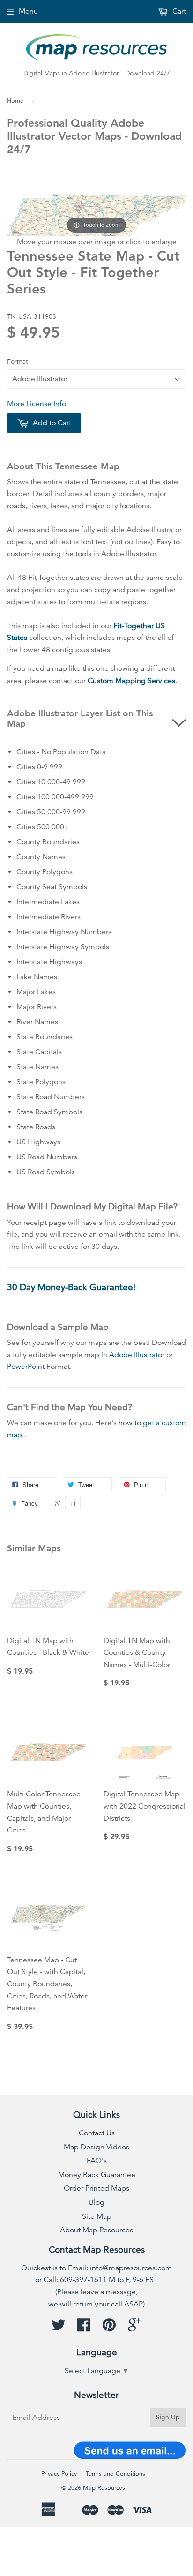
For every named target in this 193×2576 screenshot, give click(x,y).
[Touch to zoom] (96, 215)
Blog (97, 2202)
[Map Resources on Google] (134, 2328)
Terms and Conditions (115, 2474)
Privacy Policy (59, 2474)
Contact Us (97, 2133)
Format (18, 361)
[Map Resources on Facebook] (84, 2328)
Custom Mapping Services (131, 681)
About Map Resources (96, 2230)
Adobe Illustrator (137, 1355)
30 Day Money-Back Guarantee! (71, 1287)
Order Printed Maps (96, 2188)
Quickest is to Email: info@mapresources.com (96, 2268)
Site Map (97, 2216)
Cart (178, 11)
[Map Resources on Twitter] (59, 2328)
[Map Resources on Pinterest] (109, 2328)
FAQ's (97, 2161)
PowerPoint (26, 1367)
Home (15, 101)
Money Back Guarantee (97, 2175)
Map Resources (104, 2488)
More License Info (37, 404)
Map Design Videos (96, 2147)
